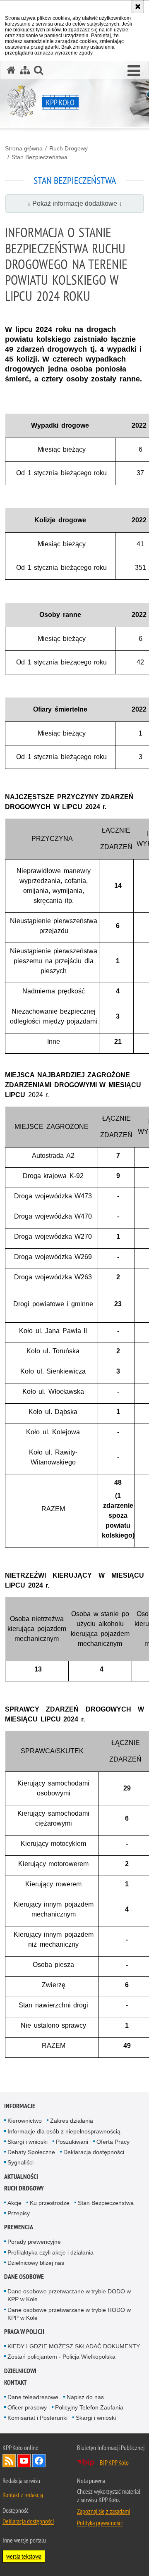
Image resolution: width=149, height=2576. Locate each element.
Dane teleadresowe (33, 2397)
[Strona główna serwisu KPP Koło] (11, 70)
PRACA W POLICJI (24, 2332)
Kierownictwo (25, 2121)
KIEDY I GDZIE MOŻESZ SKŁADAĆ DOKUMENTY (74, 2346)
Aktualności (21, 2177)
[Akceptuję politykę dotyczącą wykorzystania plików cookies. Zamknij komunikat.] (138, 7)
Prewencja (19, 2227)
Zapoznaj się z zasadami (103, 2511)
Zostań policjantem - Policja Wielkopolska (61, 2357)
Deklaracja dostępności (94, 2152)
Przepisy (19, 2213)
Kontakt (16, 2382)
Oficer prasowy (27, 2407)
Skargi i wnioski (28, 2142)
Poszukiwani (72, 2142)
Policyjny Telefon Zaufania (89, 2407)
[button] (134, 71)
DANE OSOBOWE (24, 2277)
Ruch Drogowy (68, 148)
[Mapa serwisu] (25, 70)
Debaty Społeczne (31, 2152)
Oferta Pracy (113, 2142)
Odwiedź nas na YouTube (24, 2461)
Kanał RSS (9, 2461)
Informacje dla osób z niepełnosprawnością (64, 2131)
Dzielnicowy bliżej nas (36, 2263)
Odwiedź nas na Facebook (39, 2461)
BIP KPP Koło (114, 2462)
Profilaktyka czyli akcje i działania (50, 2252)
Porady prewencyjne (34, 2242)
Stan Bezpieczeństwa (40, 157)
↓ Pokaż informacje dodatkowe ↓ (75, 204)
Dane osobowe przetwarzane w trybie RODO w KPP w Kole (69, 2314)
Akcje (14, 2203)
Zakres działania (72, 2121)
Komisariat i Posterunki (37, 2418)
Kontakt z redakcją (23, 2495)
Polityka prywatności (100, 2523)
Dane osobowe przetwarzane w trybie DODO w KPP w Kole (69, 2295)
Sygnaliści (20, 2162)
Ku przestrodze (50, 2203)
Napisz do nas (85, 2397)
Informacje (20, 2106)
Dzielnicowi (20, 2371)
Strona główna (24, 148)
